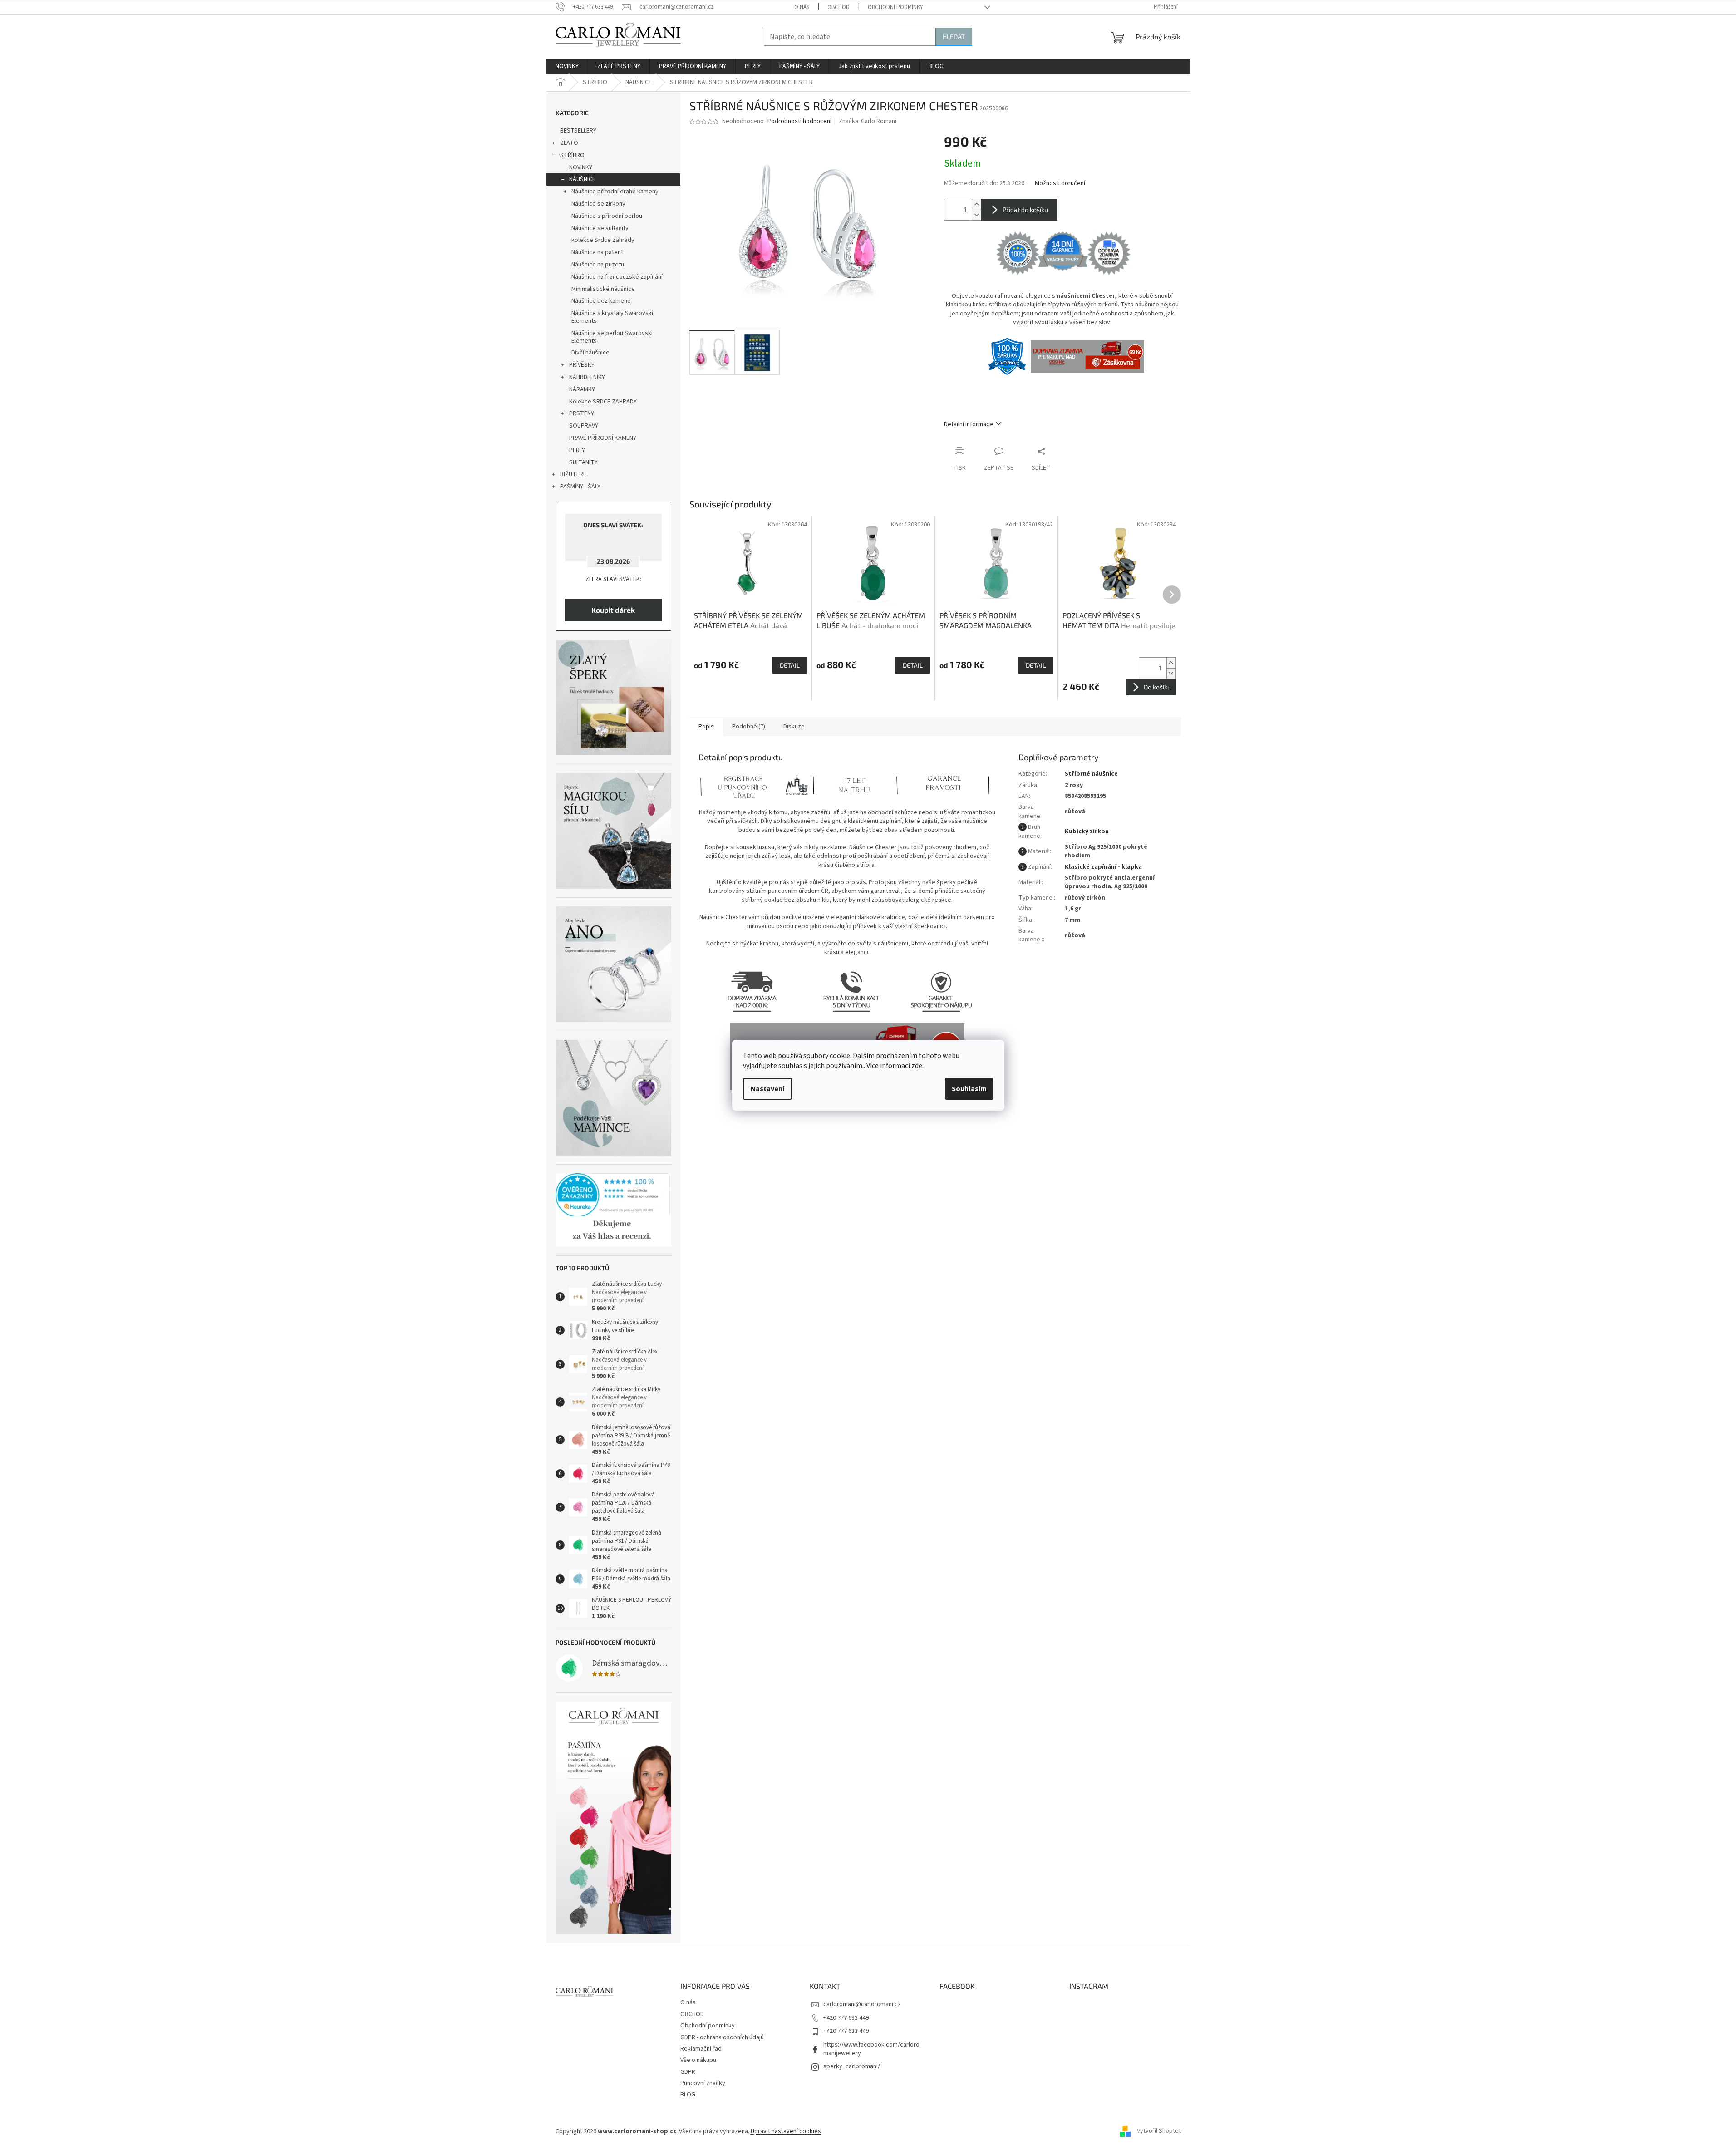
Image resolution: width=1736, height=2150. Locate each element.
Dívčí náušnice (590, 353)
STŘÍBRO (572, 155)
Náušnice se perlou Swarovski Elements (612, 337)
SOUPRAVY (584, 426)
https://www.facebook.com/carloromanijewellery (871, 2049)
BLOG (688, 2095)
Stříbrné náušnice (1091, 774)
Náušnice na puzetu (598, 265)
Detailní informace (969, 424)
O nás (802, 7)
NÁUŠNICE (582, 179)
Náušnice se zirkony (598, 204)
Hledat (954, 37)
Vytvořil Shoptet (1159, 2131)
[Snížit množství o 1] (976, 215)
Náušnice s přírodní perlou (607, 216)
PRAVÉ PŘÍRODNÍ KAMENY (603, 438)
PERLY (577, 450)
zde (917, 1066)
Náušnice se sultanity (600, 228)
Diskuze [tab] (794, 727)
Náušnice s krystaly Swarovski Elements (612, 317)
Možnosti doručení (1060, 184)
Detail (790, 665)
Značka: (868, 121)
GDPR (688, 2072)
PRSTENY (582, 413)
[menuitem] (567, 66)
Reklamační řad (701, 2049)
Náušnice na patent (597, 252)
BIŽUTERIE (574, 474)
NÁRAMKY (582, 389)
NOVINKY (581, 167)
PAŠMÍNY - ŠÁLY (580, 487)
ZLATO (569, 143)
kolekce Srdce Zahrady (603, 240)
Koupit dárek (613, 610)
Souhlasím (969, 1089)
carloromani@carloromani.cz (862, 2004)
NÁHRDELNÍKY (587, 377)
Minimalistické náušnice (603, 289)
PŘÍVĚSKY (582, 365)
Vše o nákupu (698, 2060)
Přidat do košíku (1025, 209)
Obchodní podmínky (895, 7)
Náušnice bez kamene (601, 301)
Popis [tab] (706, 727)
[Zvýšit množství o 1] (976, 204)
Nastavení (767, 1089)
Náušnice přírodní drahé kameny (615, 192)
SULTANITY (583, 462)
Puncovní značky (703, 2083)
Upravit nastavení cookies (786, 2131)
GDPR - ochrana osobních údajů (722, 2037)
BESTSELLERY (578, 131)
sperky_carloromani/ (852, 2066)
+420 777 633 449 (846, 2018)
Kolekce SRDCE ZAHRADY (603, 402)
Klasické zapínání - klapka (1103, 867)
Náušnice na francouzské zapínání (617, 277)
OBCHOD (838, 7)
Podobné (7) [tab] (749, 727)
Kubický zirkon (1087, 831)
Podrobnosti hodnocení (799, 121)
